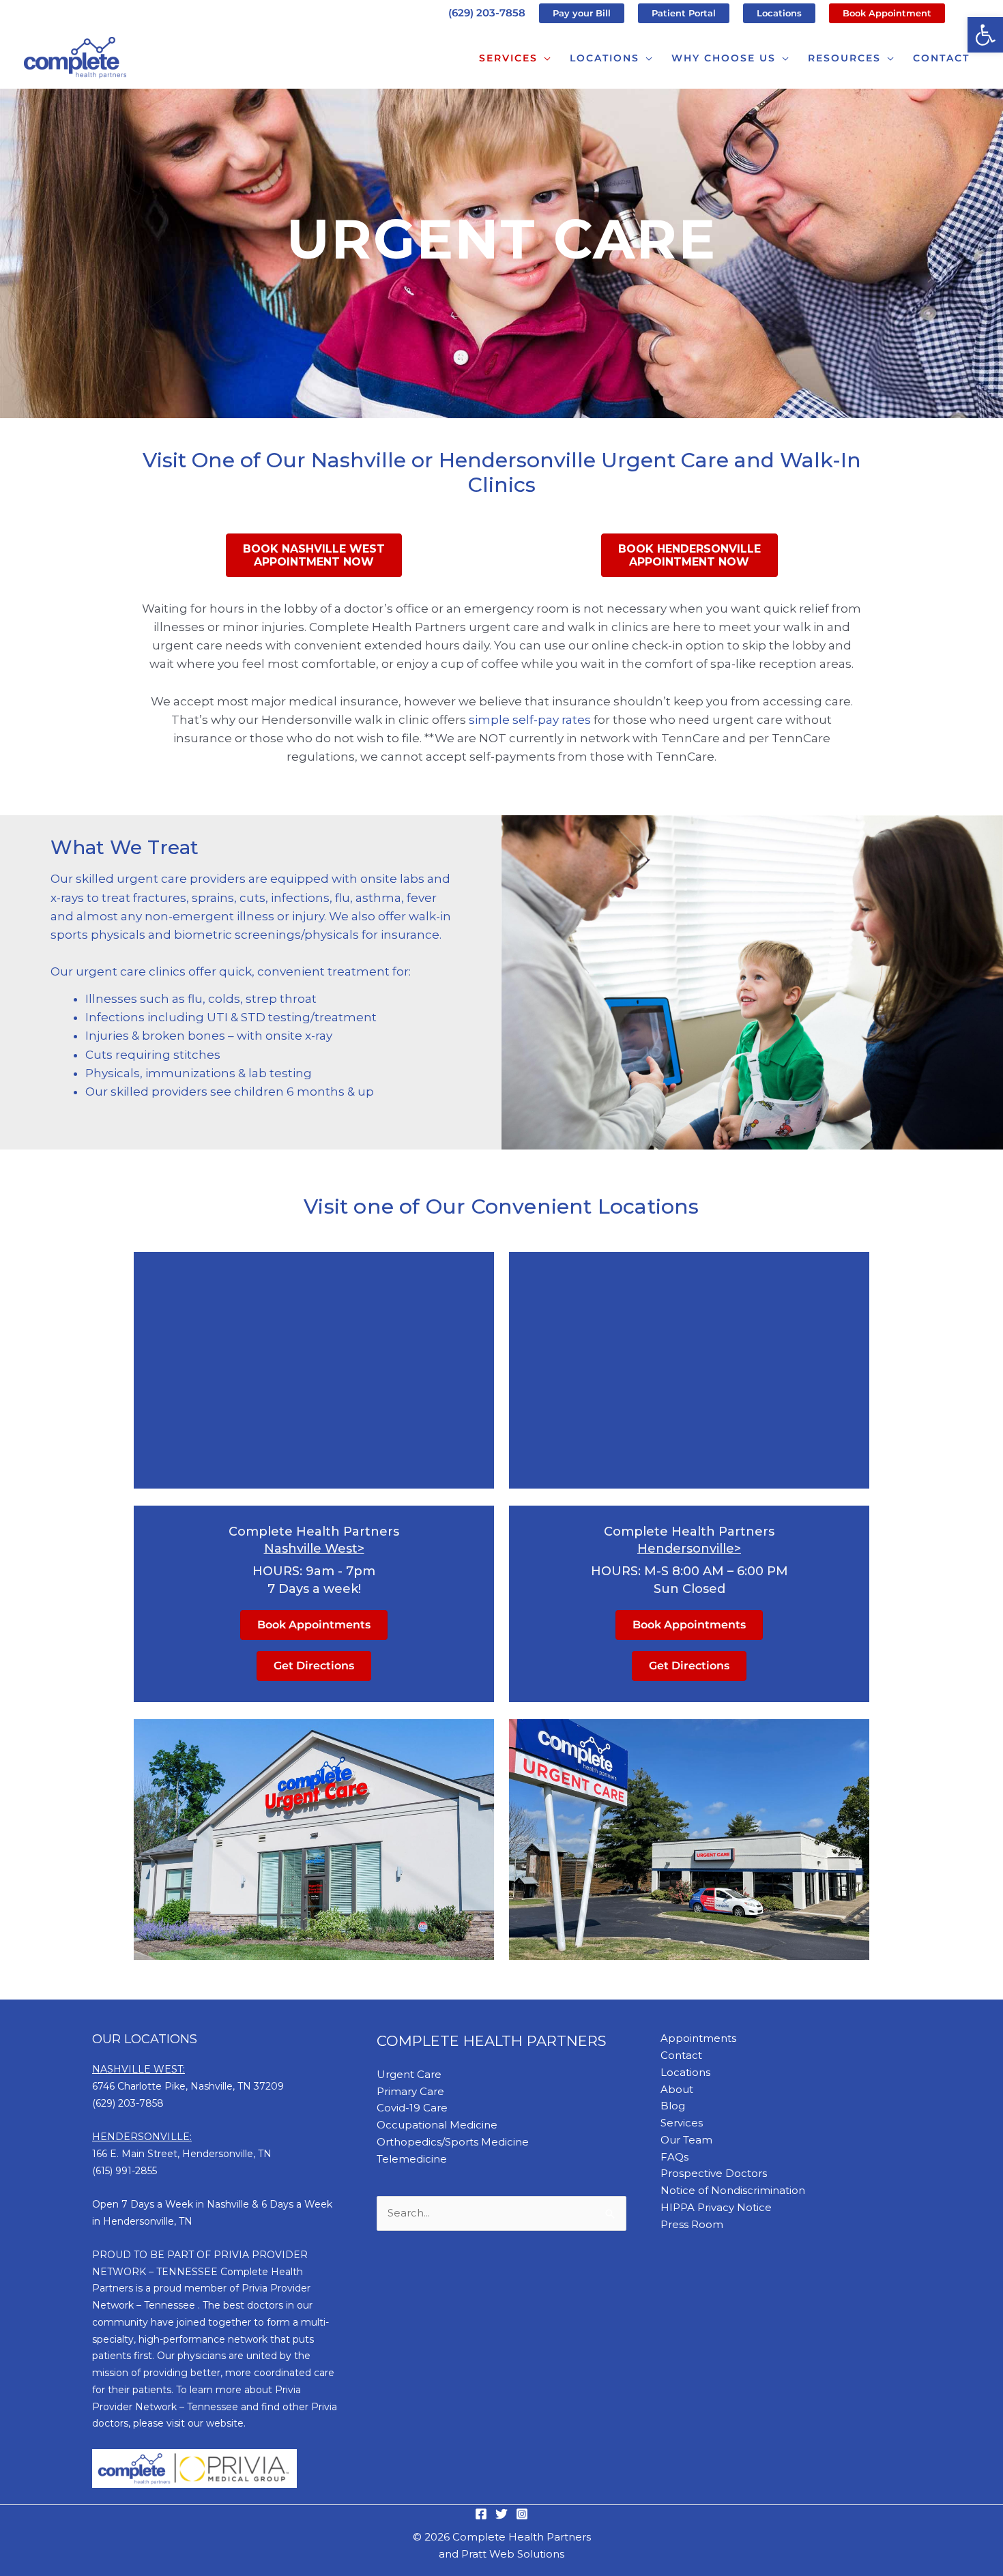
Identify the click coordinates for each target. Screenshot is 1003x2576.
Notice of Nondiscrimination (733, 2190)
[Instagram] (522, 2514)
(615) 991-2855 (125, 2171)
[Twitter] (501, 2514)
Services (682, 2123)
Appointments (698, 2038)
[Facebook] (481, 2514)
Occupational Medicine (437, 2125)
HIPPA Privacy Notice (716, 2207)
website (225, 2423)
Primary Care (410, 2091)
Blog (673, 2106)
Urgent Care (409, 2074)
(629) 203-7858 (487, 13)
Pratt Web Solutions (513, 2554)
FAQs (674, 2157)
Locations (685, 2072)
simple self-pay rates (528, 720)
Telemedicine (412, 2159)
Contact (681, 2055)
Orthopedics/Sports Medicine (453, 2142)
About (677, 2089)
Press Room (692, 2224)
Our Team (686, 2140)
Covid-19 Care (412, 2108)
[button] (985, 35)
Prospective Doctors (714, 2173)
